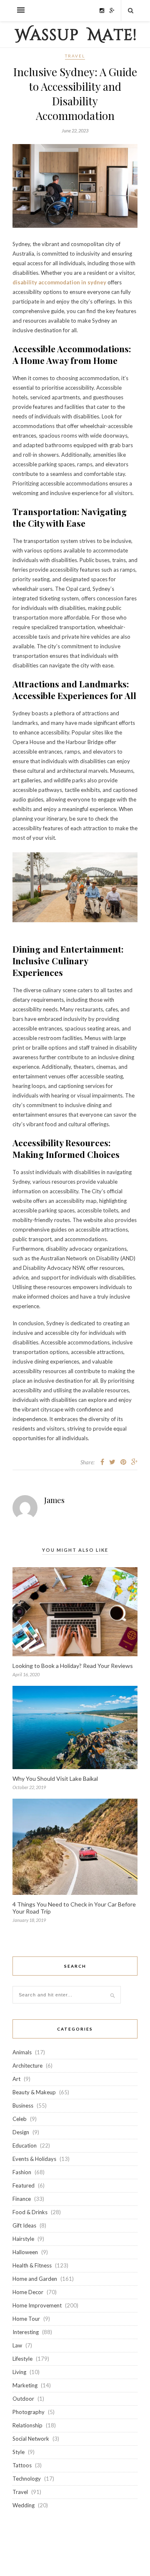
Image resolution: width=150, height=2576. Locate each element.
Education (25, 2145)
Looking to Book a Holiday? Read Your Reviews (73, 1666)
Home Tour (26, 2319)
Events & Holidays (34, 2159)
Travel (75, 56)
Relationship (27, 2425)
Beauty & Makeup (34, 2092)
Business (23, 2106)
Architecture (27, 2066)
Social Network (31, 2439)
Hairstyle (23, 2239)
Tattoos (22, 2465)
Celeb (20, 2119)
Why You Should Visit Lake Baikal (55, 1778)
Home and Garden (35, 2279)
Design (21, 2132)
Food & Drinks (30, 2212)
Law (17, 2345)
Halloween (25, 2252)
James (54, 1500)
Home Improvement (37, 2305)
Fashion (22, 2172)
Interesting (26, 2332)
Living (19, 2372)
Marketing (25, 2385)
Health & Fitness (32, 2265)
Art (16, 2079)
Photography (29, 2412)
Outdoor (23, 2399)
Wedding (24, 2505)
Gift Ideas (24, 2225)
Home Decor (28, 2292)
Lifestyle (22, 2359)
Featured (24, 2185)
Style (19, 2452)
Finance (22, 2199)
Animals (22, 2052)
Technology (27, 2479)
